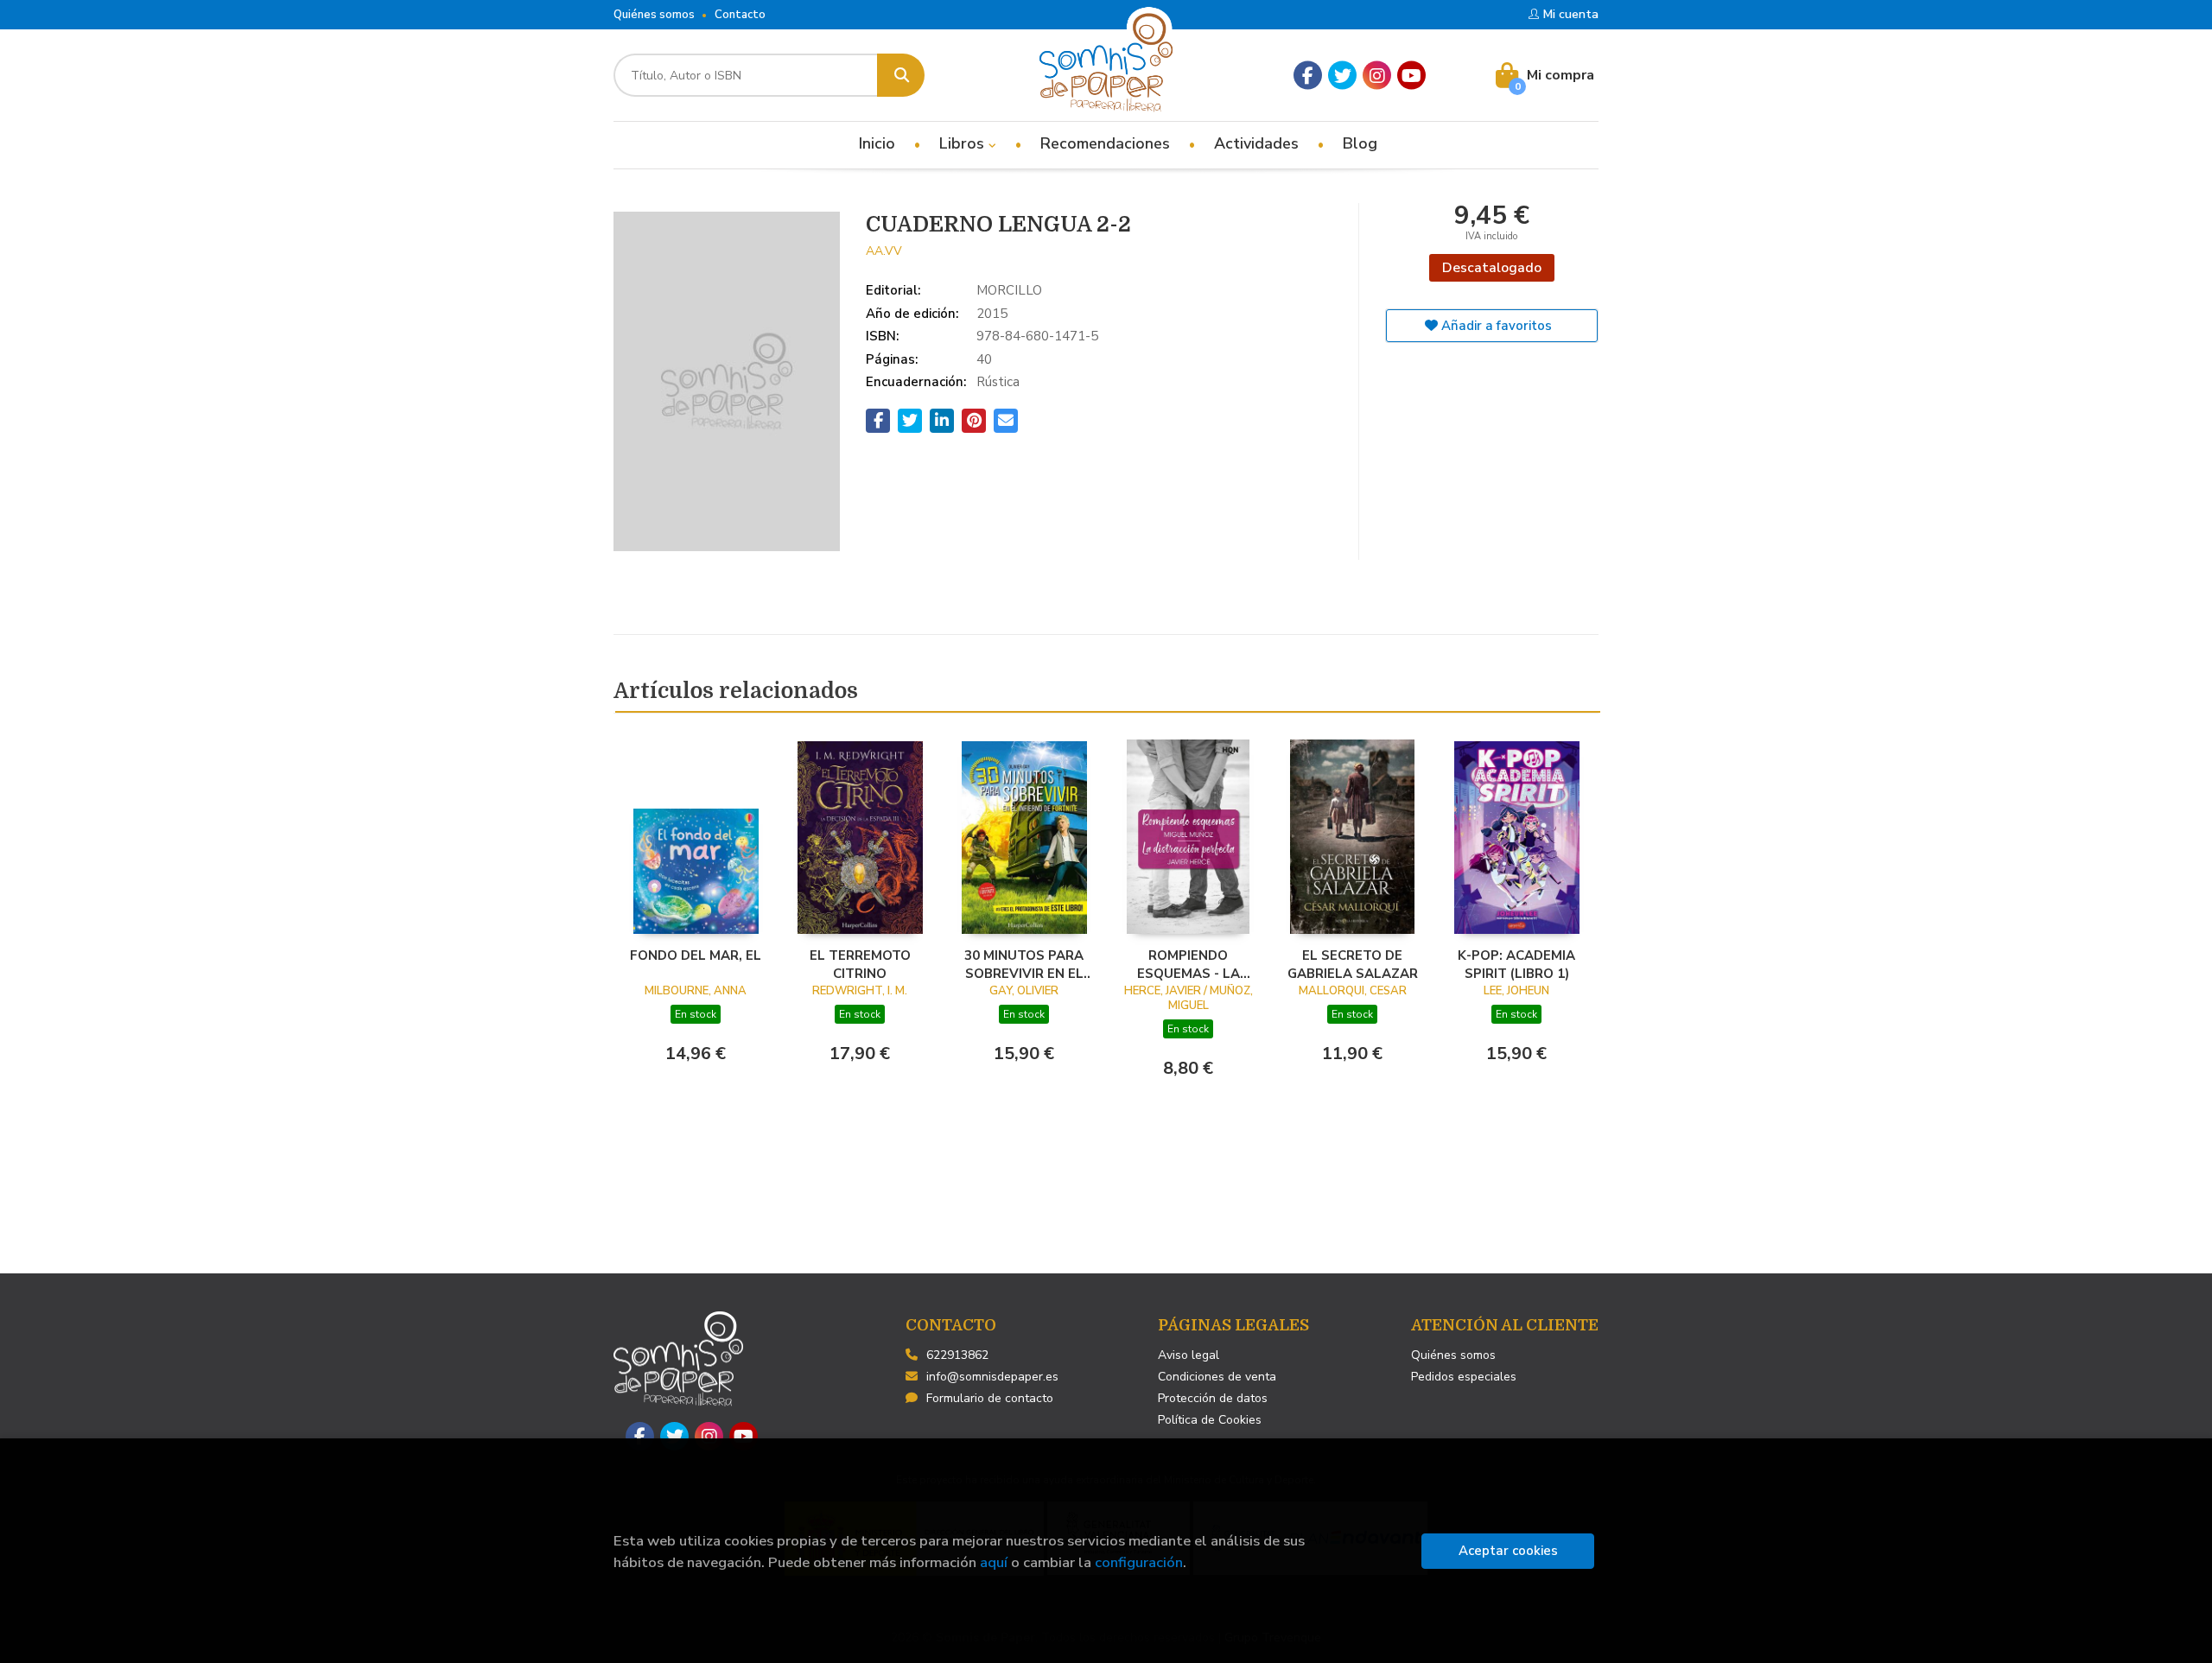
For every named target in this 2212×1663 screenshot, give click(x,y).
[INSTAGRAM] (1377, 76)
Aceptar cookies (1508, 1551)
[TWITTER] (1342, 76)
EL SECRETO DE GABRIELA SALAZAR (1353, 964)
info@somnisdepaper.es (992, 1377)
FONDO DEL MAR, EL (696, 955)
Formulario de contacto (990, 1398)
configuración (1139, 1562)
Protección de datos (1213, 1398)
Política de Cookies (1210, 1420)
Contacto (740, 15)
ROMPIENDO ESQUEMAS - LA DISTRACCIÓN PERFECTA (1189, 964)
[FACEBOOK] (1308, 76)
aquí (994, 1562)
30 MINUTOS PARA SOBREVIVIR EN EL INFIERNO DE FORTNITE (1024, 964)
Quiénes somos (654, 15)
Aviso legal (1189, 1355)
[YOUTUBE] (1411, 76)
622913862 (957, 1355)
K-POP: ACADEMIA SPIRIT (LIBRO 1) (1516, 964)
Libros (964, 143)
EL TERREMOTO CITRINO (860, 964)
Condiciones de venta (1217, 1377)
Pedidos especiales (1464, 1377)
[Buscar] (901, 75)
